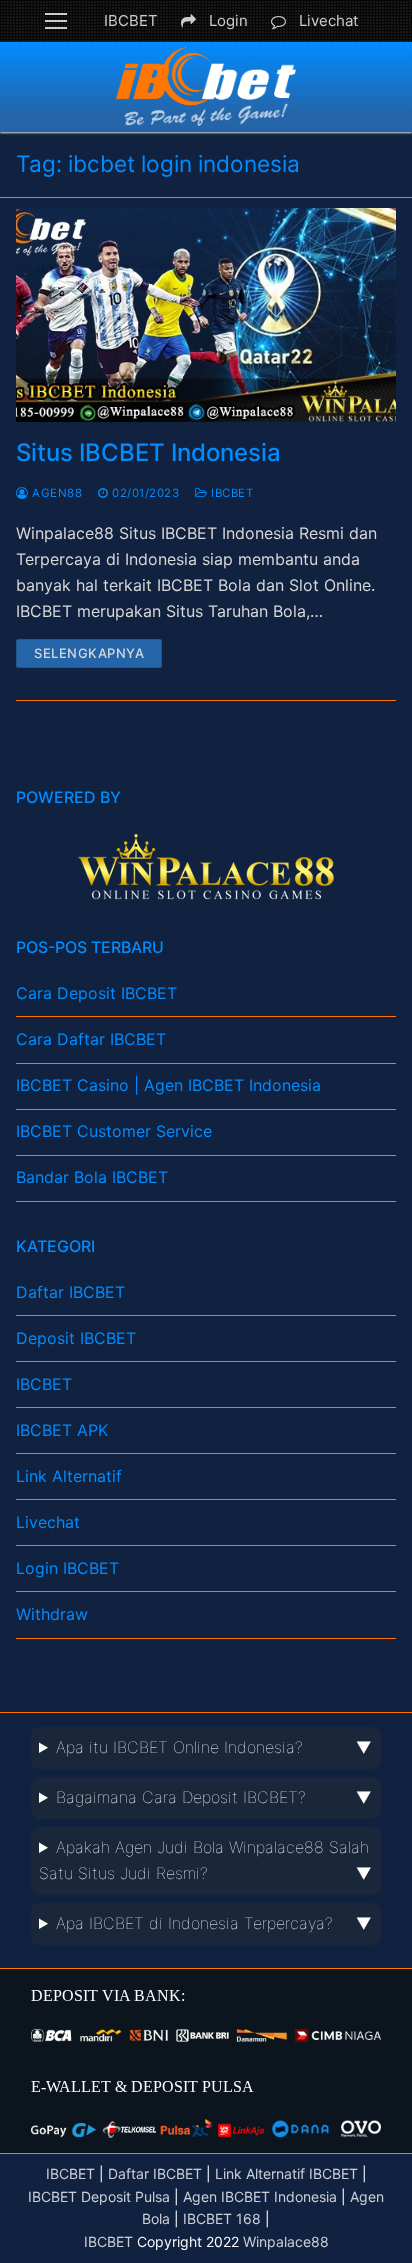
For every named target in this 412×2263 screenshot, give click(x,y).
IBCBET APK (62, 1430)
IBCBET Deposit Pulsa (99, 2196)
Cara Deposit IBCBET (96, 993)
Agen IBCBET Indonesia (260, 2196)
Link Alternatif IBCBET (286, 2173)
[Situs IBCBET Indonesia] (206, 315)
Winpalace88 (286, 2241)
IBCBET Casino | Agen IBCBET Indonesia (168, 1085)
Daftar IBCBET (70, 1292)
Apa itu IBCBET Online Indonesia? (179, 1747)
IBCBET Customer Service (114, 1131)
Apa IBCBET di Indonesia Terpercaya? (194, 1923)
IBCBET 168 (222, 2218)
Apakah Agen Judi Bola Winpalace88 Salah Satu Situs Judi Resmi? (204, 1860)
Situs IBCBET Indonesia (148, 452)
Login (228, 20)
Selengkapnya (89, 653)
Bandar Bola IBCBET (92, 1177)
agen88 (55, 493)
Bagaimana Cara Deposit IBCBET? (181, 1797)
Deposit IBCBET (76, 1338)
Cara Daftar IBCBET (91, 1039)
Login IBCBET (67, 1568)
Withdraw (52, 1614)
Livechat (328, 20)
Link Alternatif (69, 1476)
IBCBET (131, 20)
